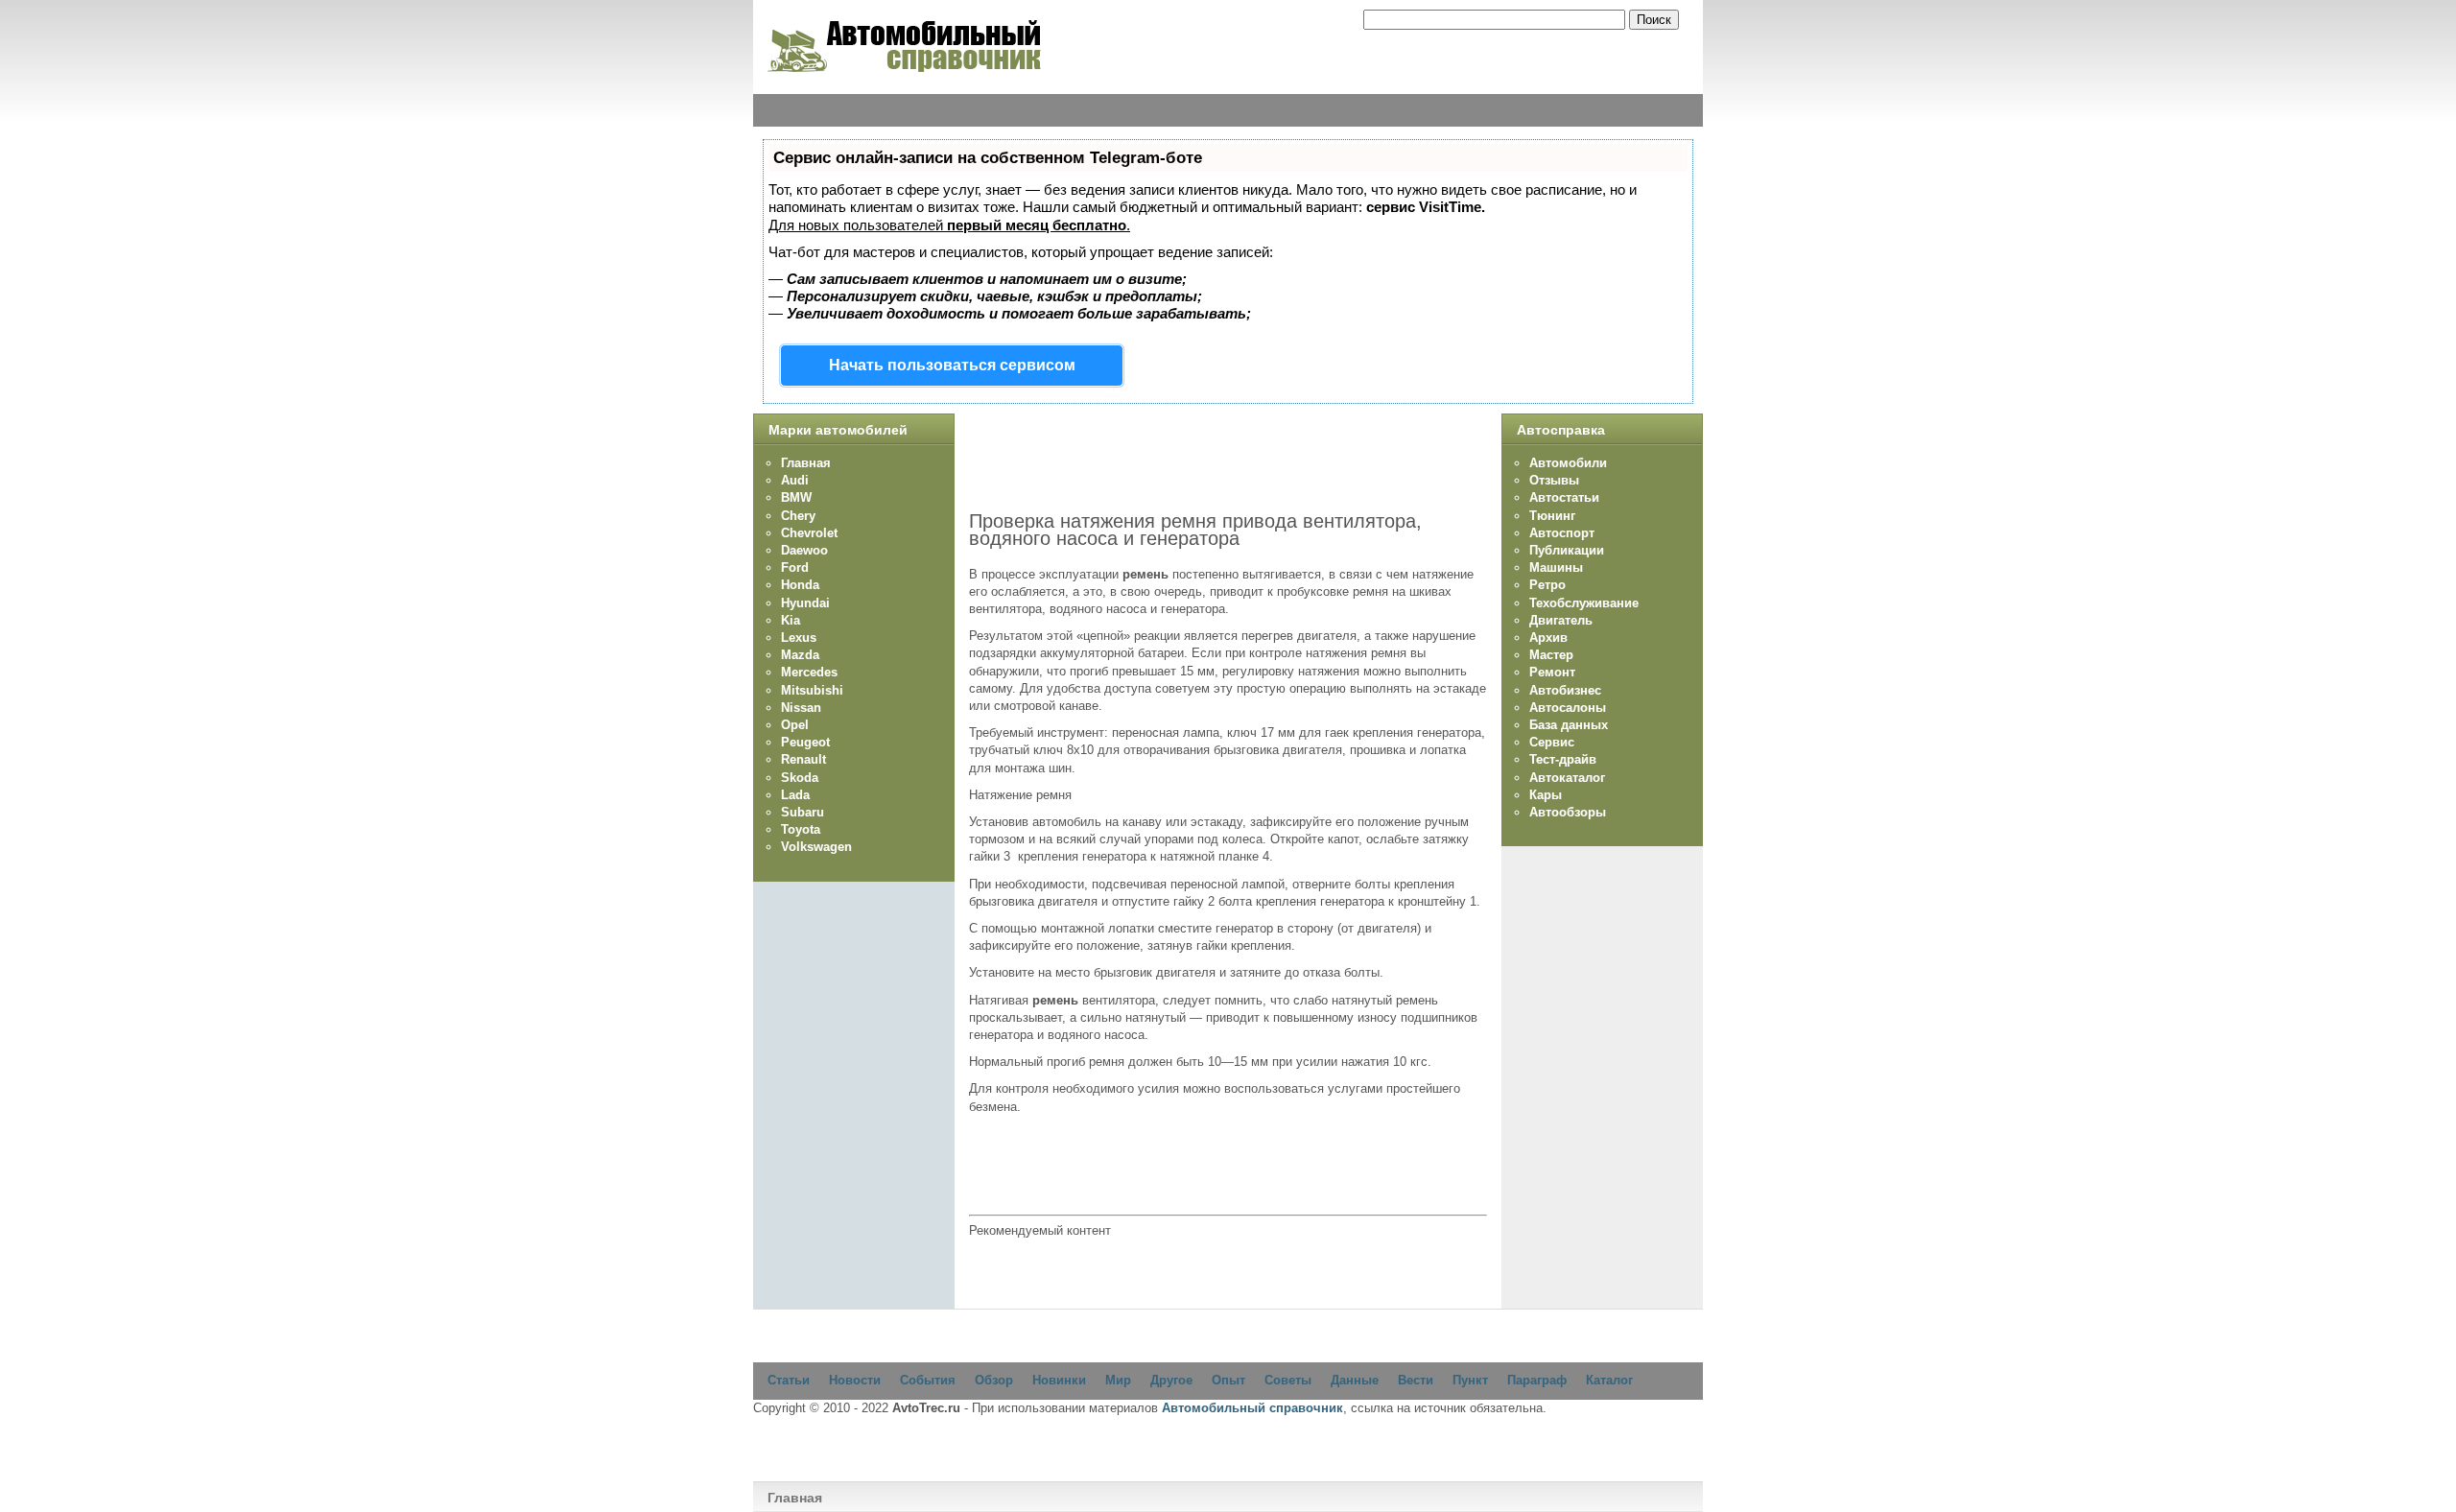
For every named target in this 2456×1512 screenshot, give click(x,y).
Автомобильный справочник (1252, 1408)
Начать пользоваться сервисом (952, 365)
